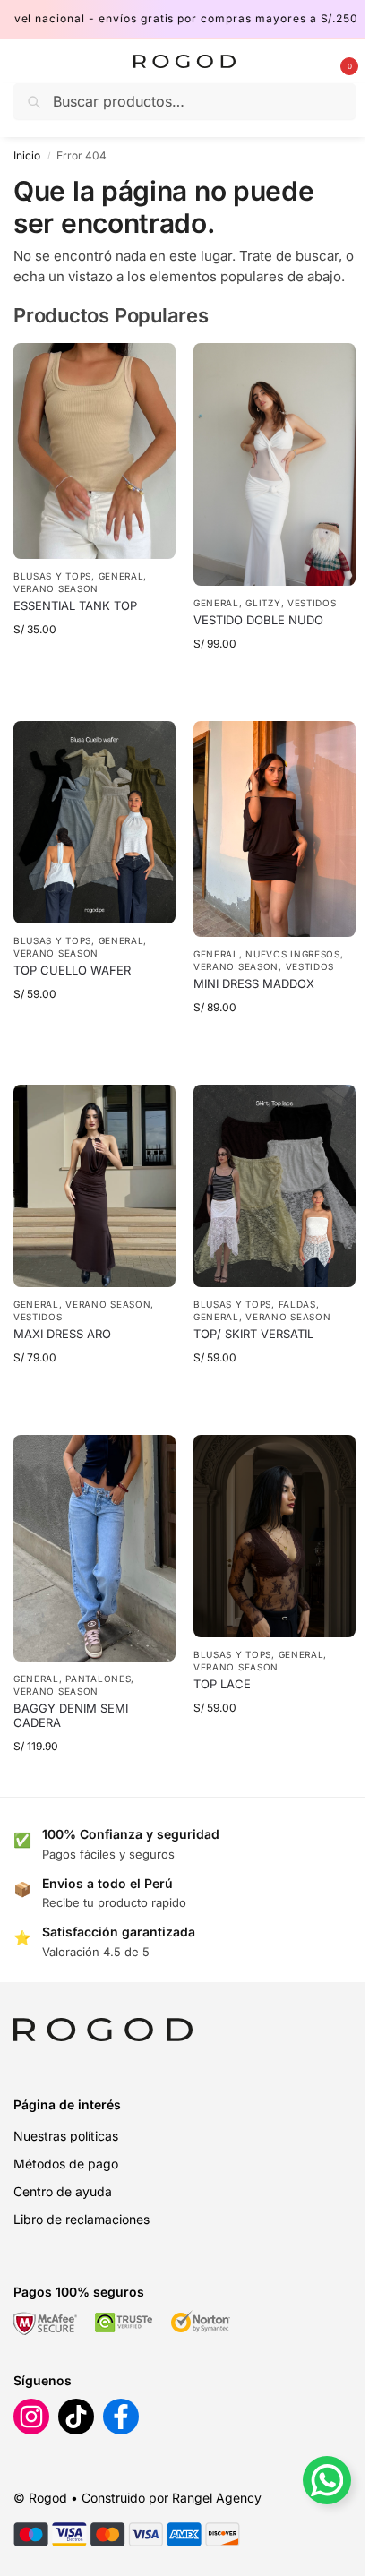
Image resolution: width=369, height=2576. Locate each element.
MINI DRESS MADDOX (254, 983)
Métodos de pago (66, 2164)
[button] (335, 61)
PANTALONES (98, 1679)
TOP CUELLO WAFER (72, 970)
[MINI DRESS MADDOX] (275, 829)
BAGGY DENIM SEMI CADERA (71, 1716)
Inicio (27, 155)
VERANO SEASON (56, 588)
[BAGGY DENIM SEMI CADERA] (94, 1548)
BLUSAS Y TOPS (52, 576)
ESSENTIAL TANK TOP (75, 605)
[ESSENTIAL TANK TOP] (94, 451)
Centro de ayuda (63, 2191)
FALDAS (297, 1304)
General (121, 576)
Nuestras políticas (66, 2136)
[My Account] (305, 61)
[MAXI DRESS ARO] (94, 1186)
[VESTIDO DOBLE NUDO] (275, 464)
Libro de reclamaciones (82, 2219)
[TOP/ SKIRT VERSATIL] (275, 1186)
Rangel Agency (217, 2498)
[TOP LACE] (275, 1536)
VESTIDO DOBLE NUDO (258, 620)
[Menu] (40, 61)
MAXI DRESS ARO (62, 1334)
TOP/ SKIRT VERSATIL (253, 1334)
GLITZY (263, 603)
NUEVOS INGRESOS (293, 954)
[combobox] (184, 101)
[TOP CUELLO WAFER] (94, 822)
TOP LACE (222, 1684)
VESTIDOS (312, 603)
